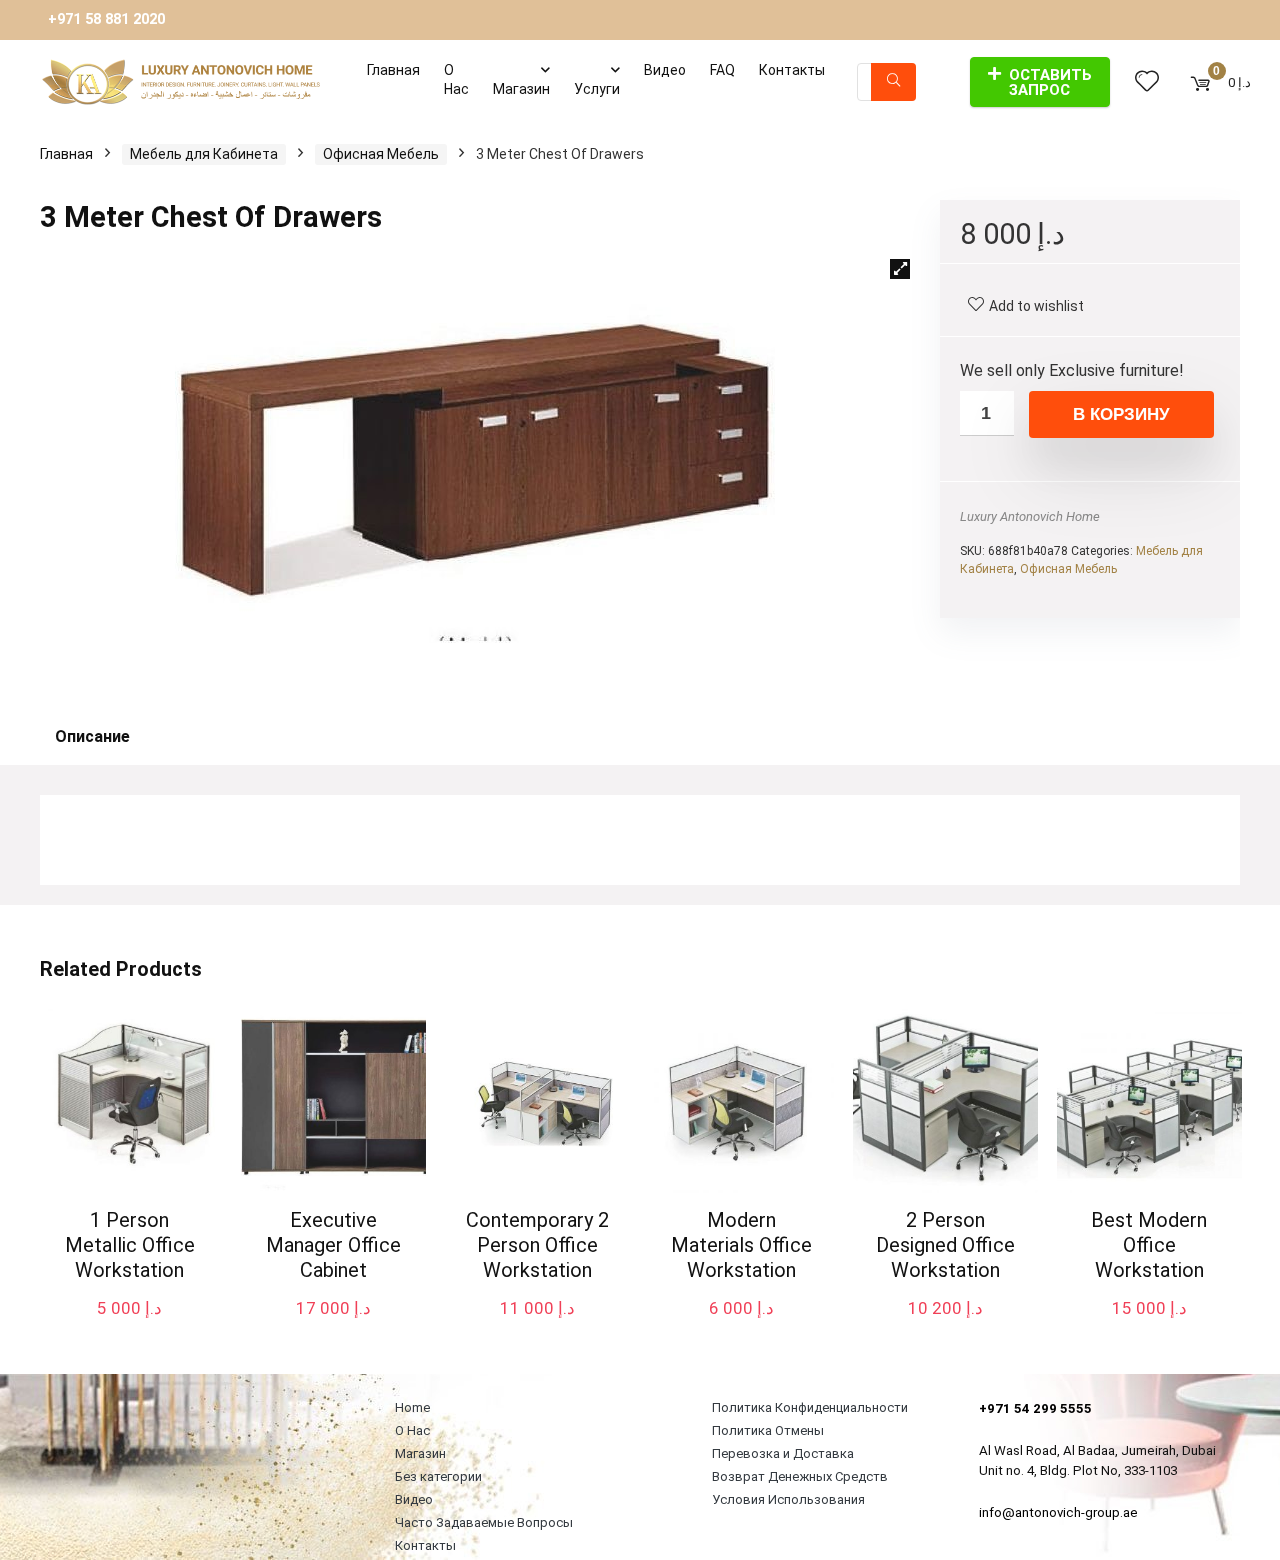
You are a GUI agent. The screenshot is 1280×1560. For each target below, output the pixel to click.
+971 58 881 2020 (106, 19)
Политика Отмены (768, 1430)
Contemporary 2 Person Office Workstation (537, 1245)
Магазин (521, 89)
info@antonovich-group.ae (1058, 1512)
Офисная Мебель (381, 154)
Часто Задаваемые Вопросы (484, 1522)
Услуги (597, 89)
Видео (665, 70)
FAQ (722, 70)
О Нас (456, 79)
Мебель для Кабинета (204, 154)
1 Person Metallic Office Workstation (130, 1245)
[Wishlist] (1147, 82)
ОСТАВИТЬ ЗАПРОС (1050, 82)
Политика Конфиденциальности (810, 1407)
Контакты (792, 70)
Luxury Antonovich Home (1030, 516)
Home (412, 1407)
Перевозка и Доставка (783, 1453)
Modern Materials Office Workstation (741, 1245)
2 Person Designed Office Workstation (945, 1245)
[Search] (893, 82)
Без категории (438, 1476)
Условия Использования (788, 1499)
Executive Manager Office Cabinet (333, 1245)
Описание (92, 736)
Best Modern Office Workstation (1149, 1245)
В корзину (1121, 414)
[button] (900, 269)
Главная (393, 70)
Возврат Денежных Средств (800, 1476)
